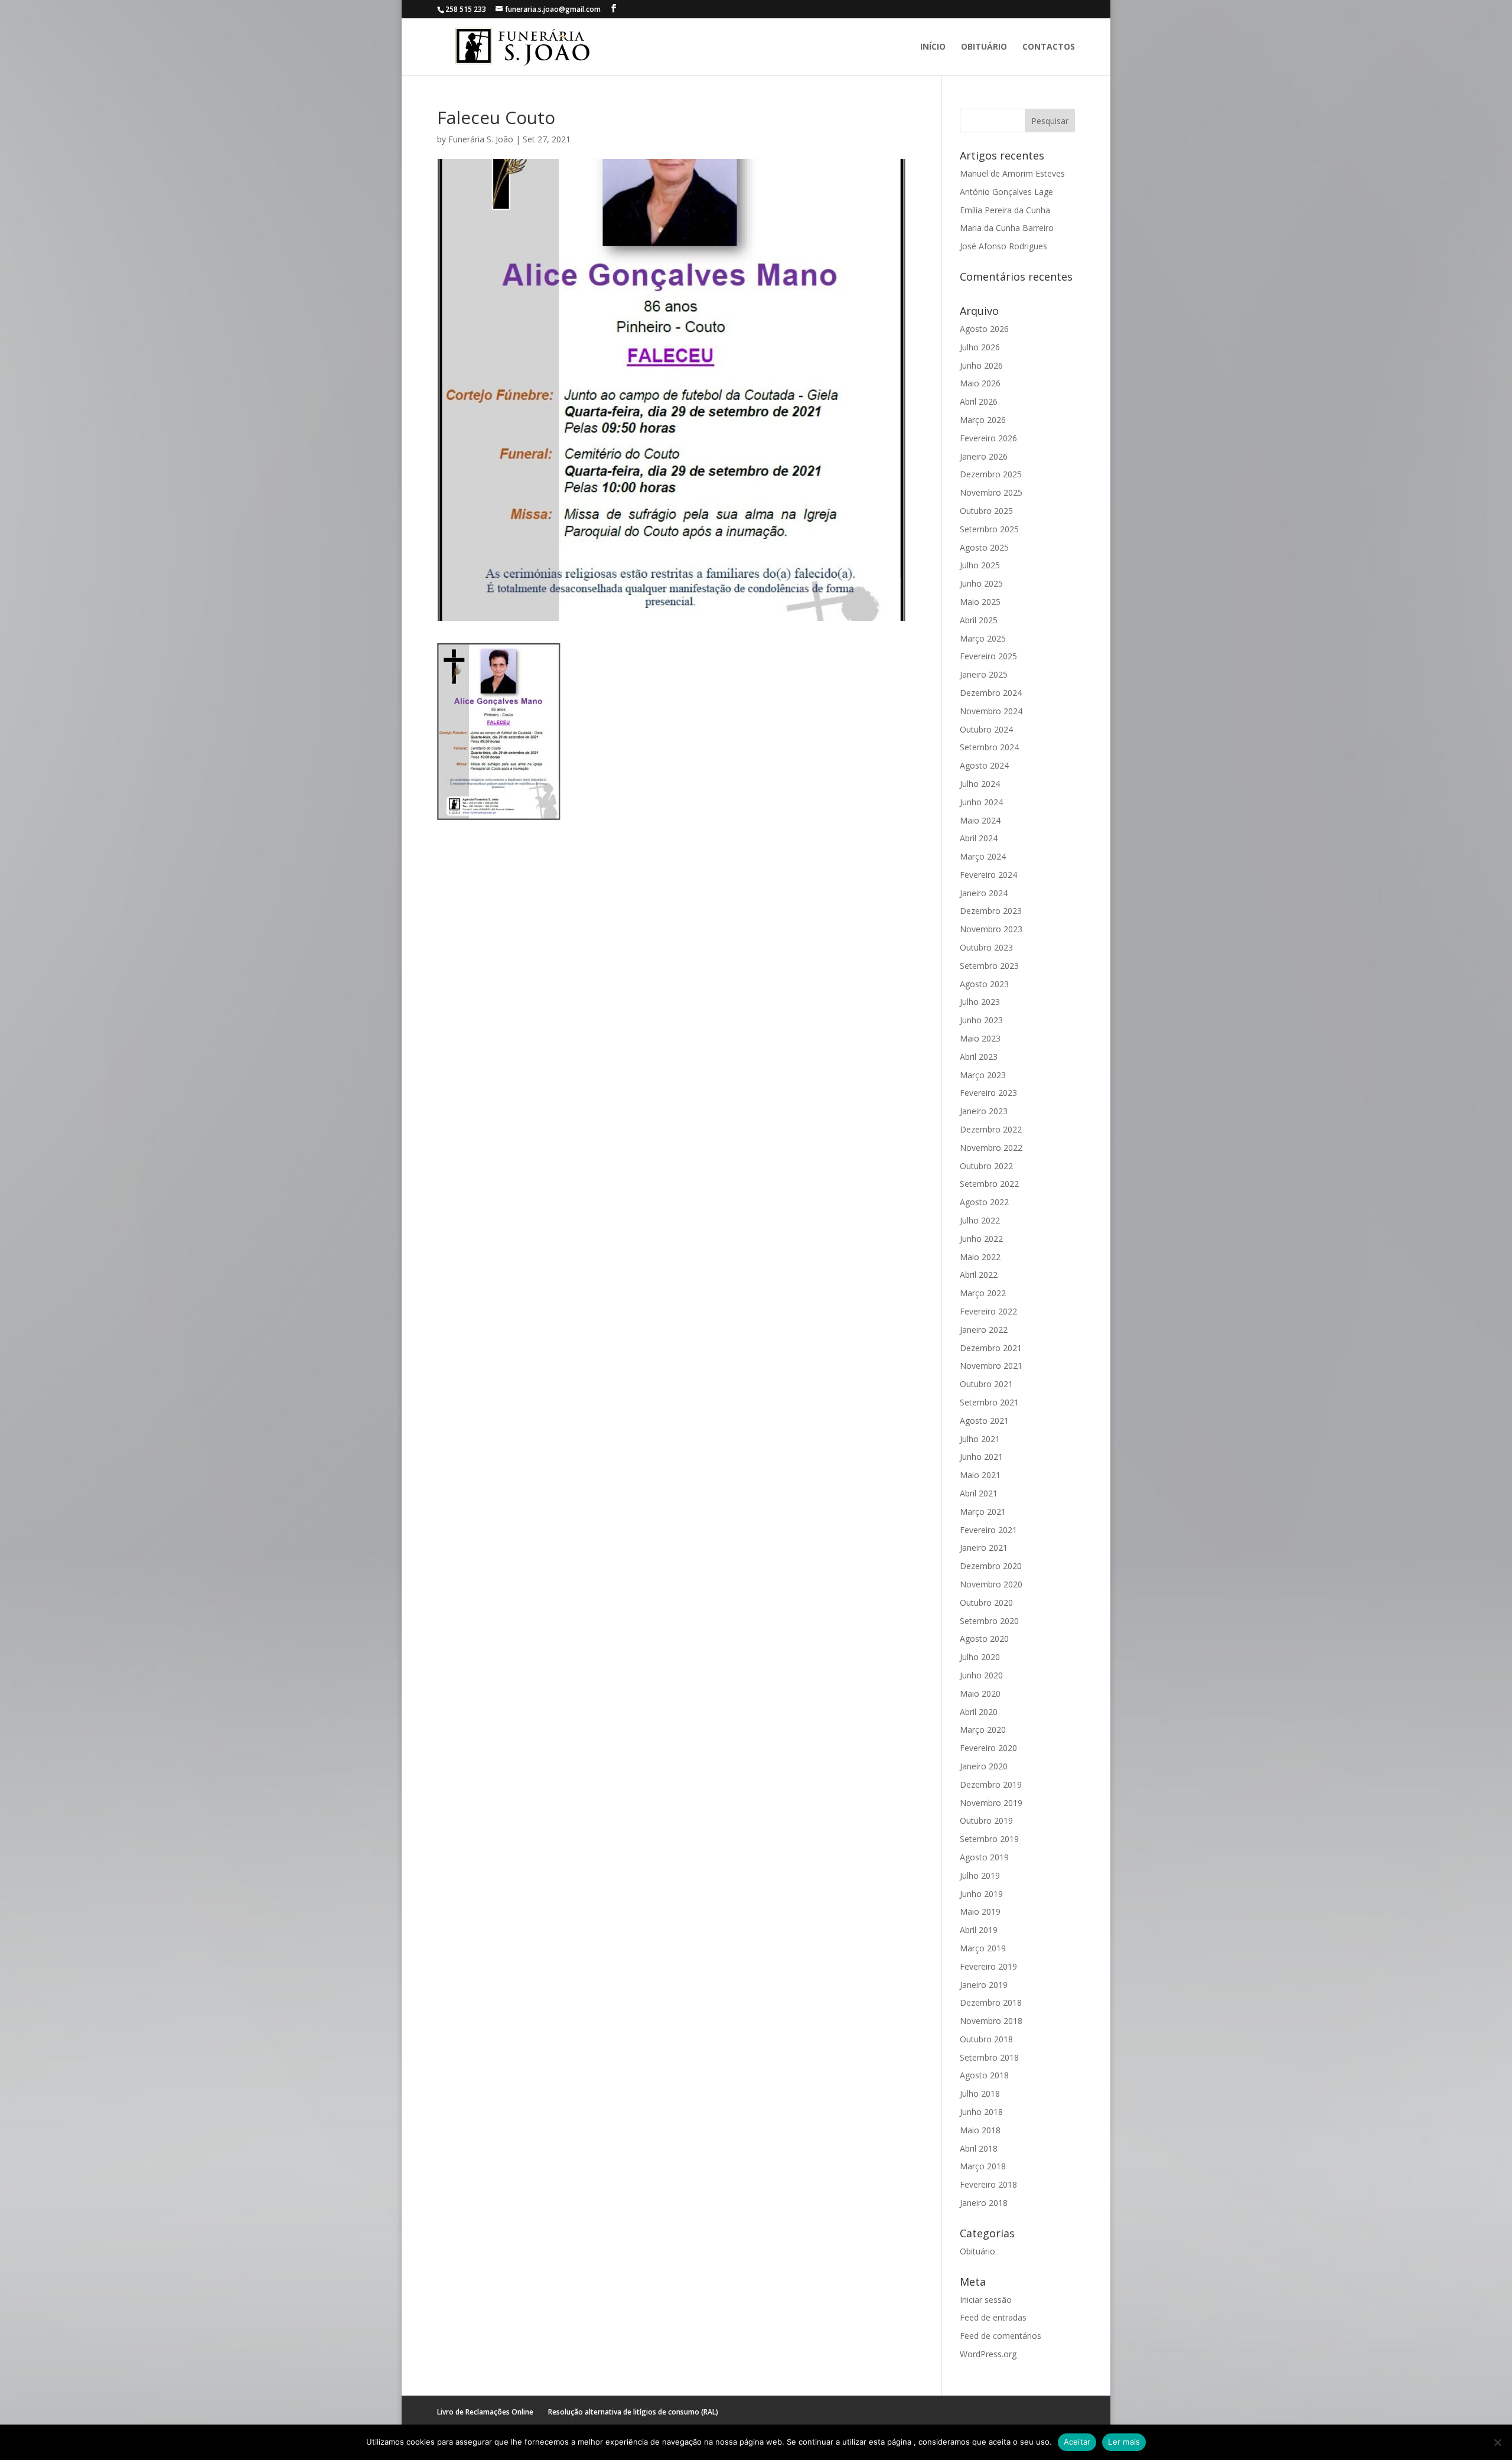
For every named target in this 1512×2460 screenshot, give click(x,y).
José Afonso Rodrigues (1003, 246)
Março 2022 (983, 1293)
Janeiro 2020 (984, 1766)
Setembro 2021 (989, 1402)
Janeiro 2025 (984, 674)
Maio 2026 (980, 383)
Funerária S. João (481, 139)
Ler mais (1124, 2442)
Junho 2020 (981, 1675)
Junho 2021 (981, 1457)
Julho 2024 (980, 784)
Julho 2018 (980, 2093)
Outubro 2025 (986, 511)
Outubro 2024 (986, 729)
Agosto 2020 (984, 1639)
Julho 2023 (980, 1002)
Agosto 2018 (984, 2075)
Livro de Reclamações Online (485, 2412)
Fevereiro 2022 (988, 1311)
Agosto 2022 (984, 1202)
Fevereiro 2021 (988, 1530)
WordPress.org (988, 2354)
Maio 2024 (980, 820)
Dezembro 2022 (991, 1129)
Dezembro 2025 (991, 474)
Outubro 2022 (986, 1166)
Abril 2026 (979, 401)
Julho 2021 (980, 1439)
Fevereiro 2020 (988, 1748)
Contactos (1049, 47)
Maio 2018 (980, 2130)
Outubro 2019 (986, 1820)
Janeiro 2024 (984, 893)
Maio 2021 (980, 1475)
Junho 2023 (981, 1020)
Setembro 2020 (989, 1621)
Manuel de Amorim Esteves (1012, 173)
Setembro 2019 (989, 1839)
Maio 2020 (980, 1693)
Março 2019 (983, 1948)
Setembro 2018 (989, 2057)
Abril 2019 (979, 1930)
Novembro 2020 (991, 1584)
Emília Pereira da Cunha (1005, 210)
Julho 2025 (980, 565)
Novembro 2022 (991, 1148)
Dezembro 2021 (991, 1348)
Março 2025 (983, 638)
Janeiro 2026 (984, 456)
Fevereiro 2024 (988, 875)
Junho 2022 (981, 1239)
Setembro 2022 (989, 1184)
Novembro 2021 (991, 1366)
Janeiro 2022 (984, 1330)
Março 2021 (983, 1512)
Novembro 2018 (991, 2021)
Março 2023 (983, 1075)
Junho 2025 (981, 583)
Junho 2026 (981, 365)
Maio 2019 (980, 1911)
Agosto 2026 (984, 329)
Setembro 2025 (989, 529)
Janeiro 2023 (984, 1111)
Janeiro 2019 (984, 1985)
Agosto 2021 (984, 1421)
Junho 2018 (981, 2112)
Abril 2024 (979, 838)
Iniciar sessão (986, 2300)
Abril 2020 (979, 1712)
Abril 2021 (979, 1493)
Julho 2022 (980, 1220)
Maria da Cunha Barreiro (1007, 228)
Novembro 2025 (991, 492)
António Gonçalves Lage (1006, 192)
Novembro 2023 (991, 929)
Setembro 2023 (989, 966)
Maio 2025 (980, 602)
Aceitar (1077, 2442)
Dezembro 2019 (991, 1784)
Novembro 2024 (991, 711)
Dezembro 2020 (991, 1566)
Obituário (984, 47)
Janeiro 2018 (984, 2203)
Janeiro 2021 (984, 1548)
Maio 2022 (980, 1257)
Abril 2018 (979, 2148)
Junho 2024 (981, 802)
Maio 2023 (980, 1038)
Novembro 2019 (991, 1803)
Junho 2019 (981, 1894)
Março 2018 (983, 2166)
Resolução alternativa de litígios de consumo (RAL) (633, 2412)
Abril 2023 (979, 1057)
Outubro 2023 (986, 947)
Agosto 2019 (984, 1857)
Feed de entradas (993, 2317)
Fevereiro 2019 (988, 1966)
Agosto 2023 (984, 984)
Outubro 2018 (986, 2039)
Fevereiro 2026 (988, 438)
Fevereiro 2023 (988, 1093)
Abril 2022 (979, 1275)
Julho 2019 (980, 1875)
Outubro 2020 (986, 1602)
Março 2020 (983, 1730)
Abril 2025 (979, 620)
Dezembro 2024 (991, 693)
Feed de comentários (1001, 2336)
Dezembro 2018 (991, 2002)
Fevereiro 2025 (988, 656)
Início (933, 47)
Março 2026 (983, 420)
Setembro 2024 (989, 747)
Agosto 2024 (984, 765)
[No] (1497, 2442)
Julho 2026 (980, 347)
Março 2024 (983, 856)
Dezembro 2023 (991, 911)
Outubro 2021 (986, 1384)
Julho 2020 (980, 1657)
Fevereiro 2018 (988, 2184)
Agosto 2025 (984, 547)
